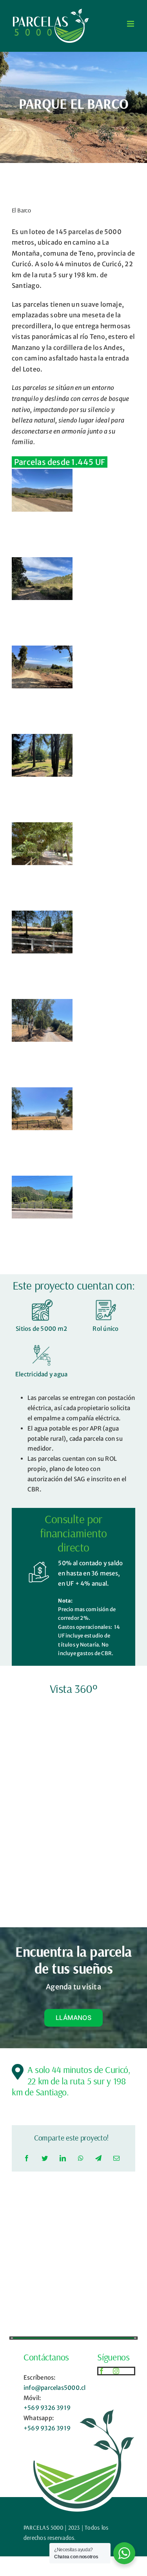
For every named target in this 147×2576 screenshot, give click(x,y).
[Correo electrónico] (116, 2159)
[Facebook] (27, 2159)
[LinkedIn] (63, 2159)
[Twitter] (45, 2159)
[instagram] (116, 2371)
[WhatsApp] (81, 2159)
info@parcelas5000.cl (55, 2388)
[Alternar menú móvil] (131, 24)
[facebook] (102, 2371)
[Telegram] (98, 2159)
